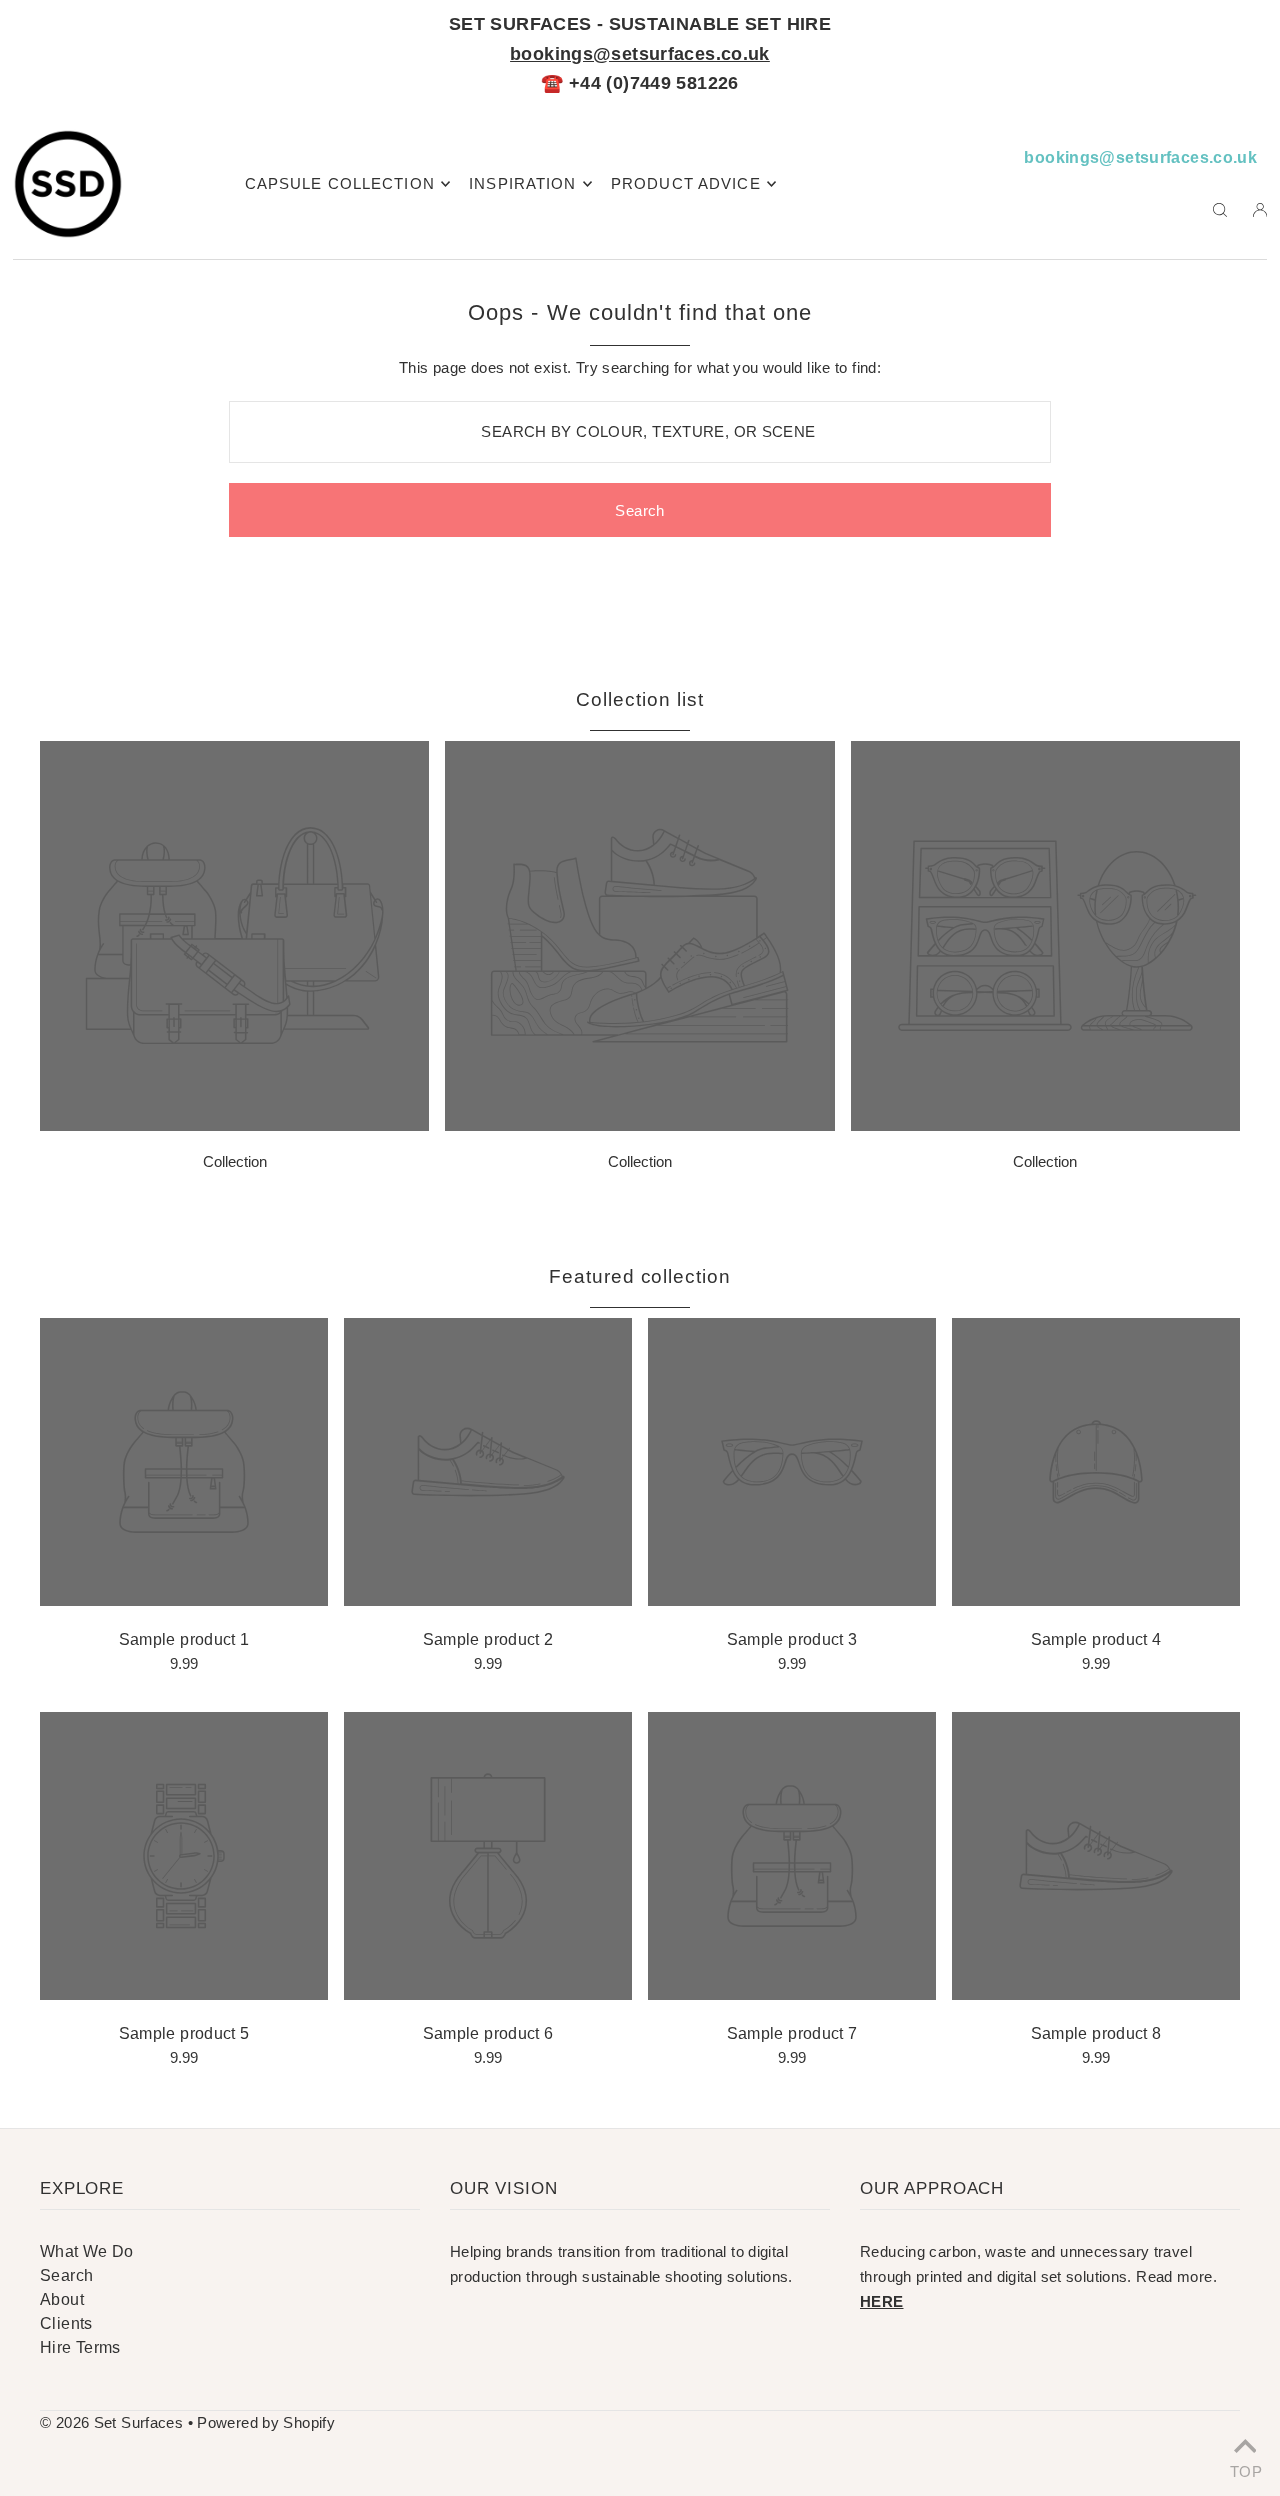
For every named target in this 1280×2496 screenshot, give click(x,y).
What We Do (87, 2251)
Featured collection (640, 1276)
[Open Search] (1220, 209)
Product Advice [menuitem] (686, 183)
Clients (66, 2323)
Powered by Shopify (266, 2422)
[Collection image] (234, 1125)
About (62, 2299)
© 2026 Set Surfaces (111, 2422)
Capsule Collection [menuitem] (340, 183)
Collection (235, 1161)
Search (66, 2275)
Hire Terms (80, 2347)
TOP (1245, 2469)
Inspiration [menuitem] (522, 183)
